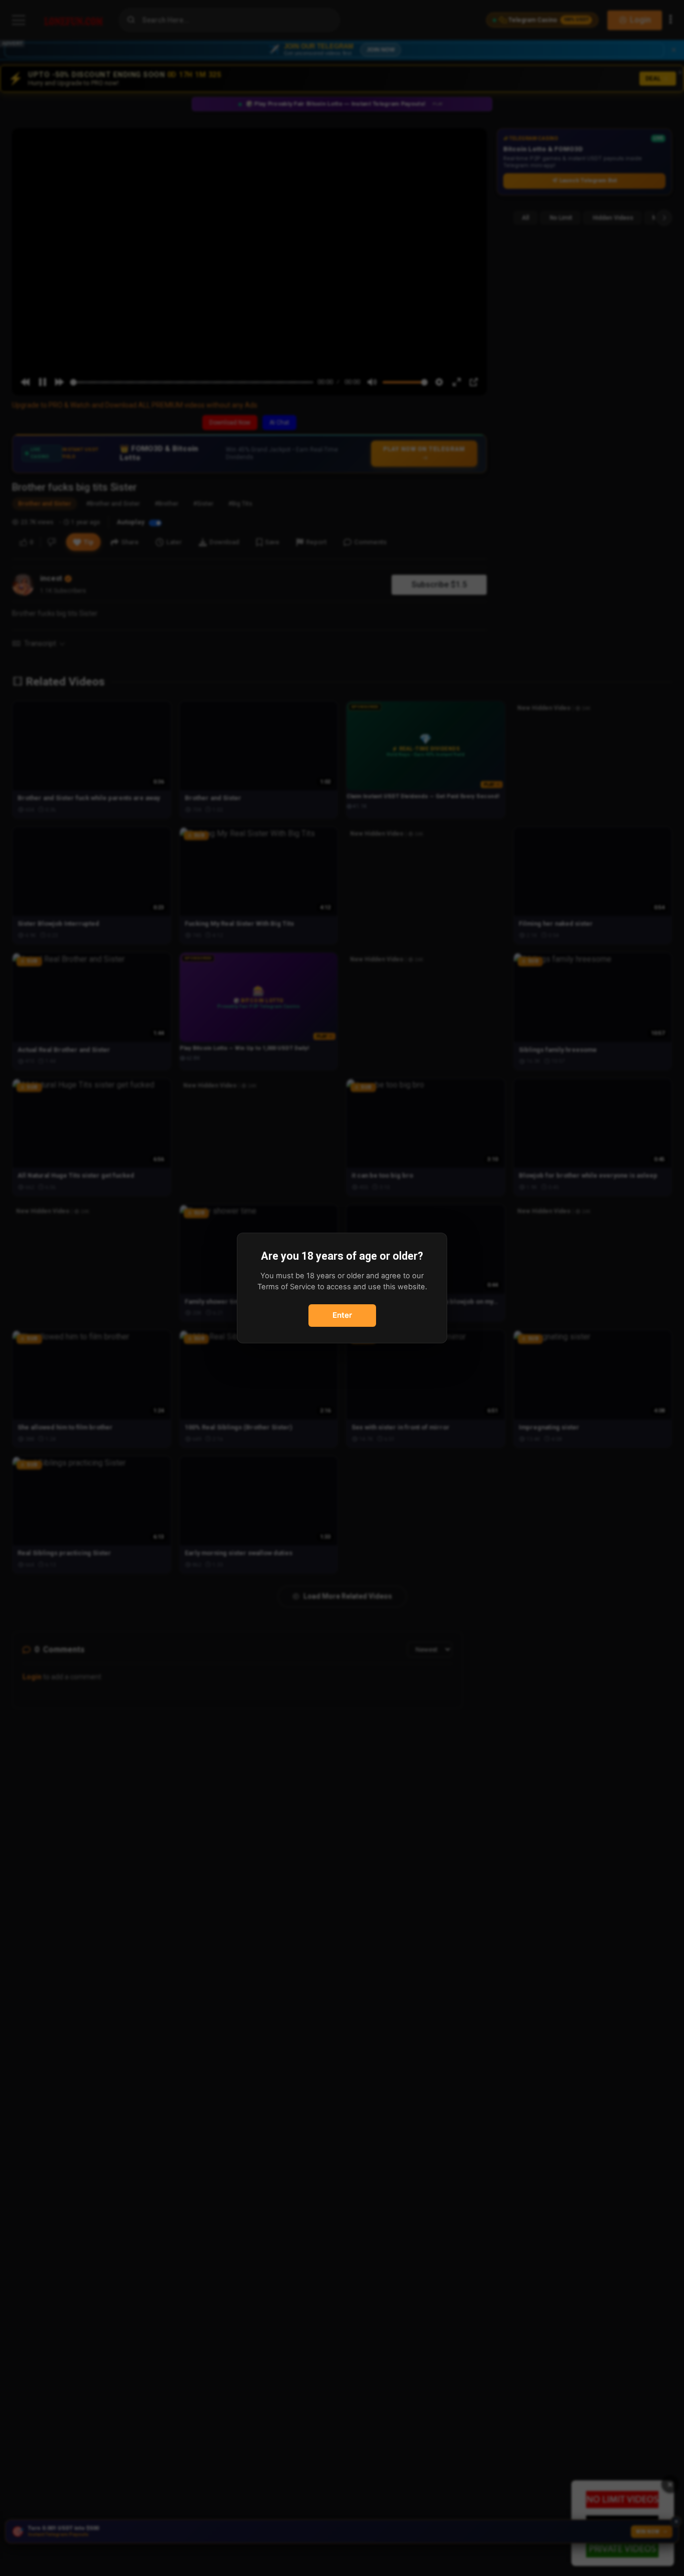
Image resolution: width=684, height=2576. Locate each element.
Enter (342, 1315)
